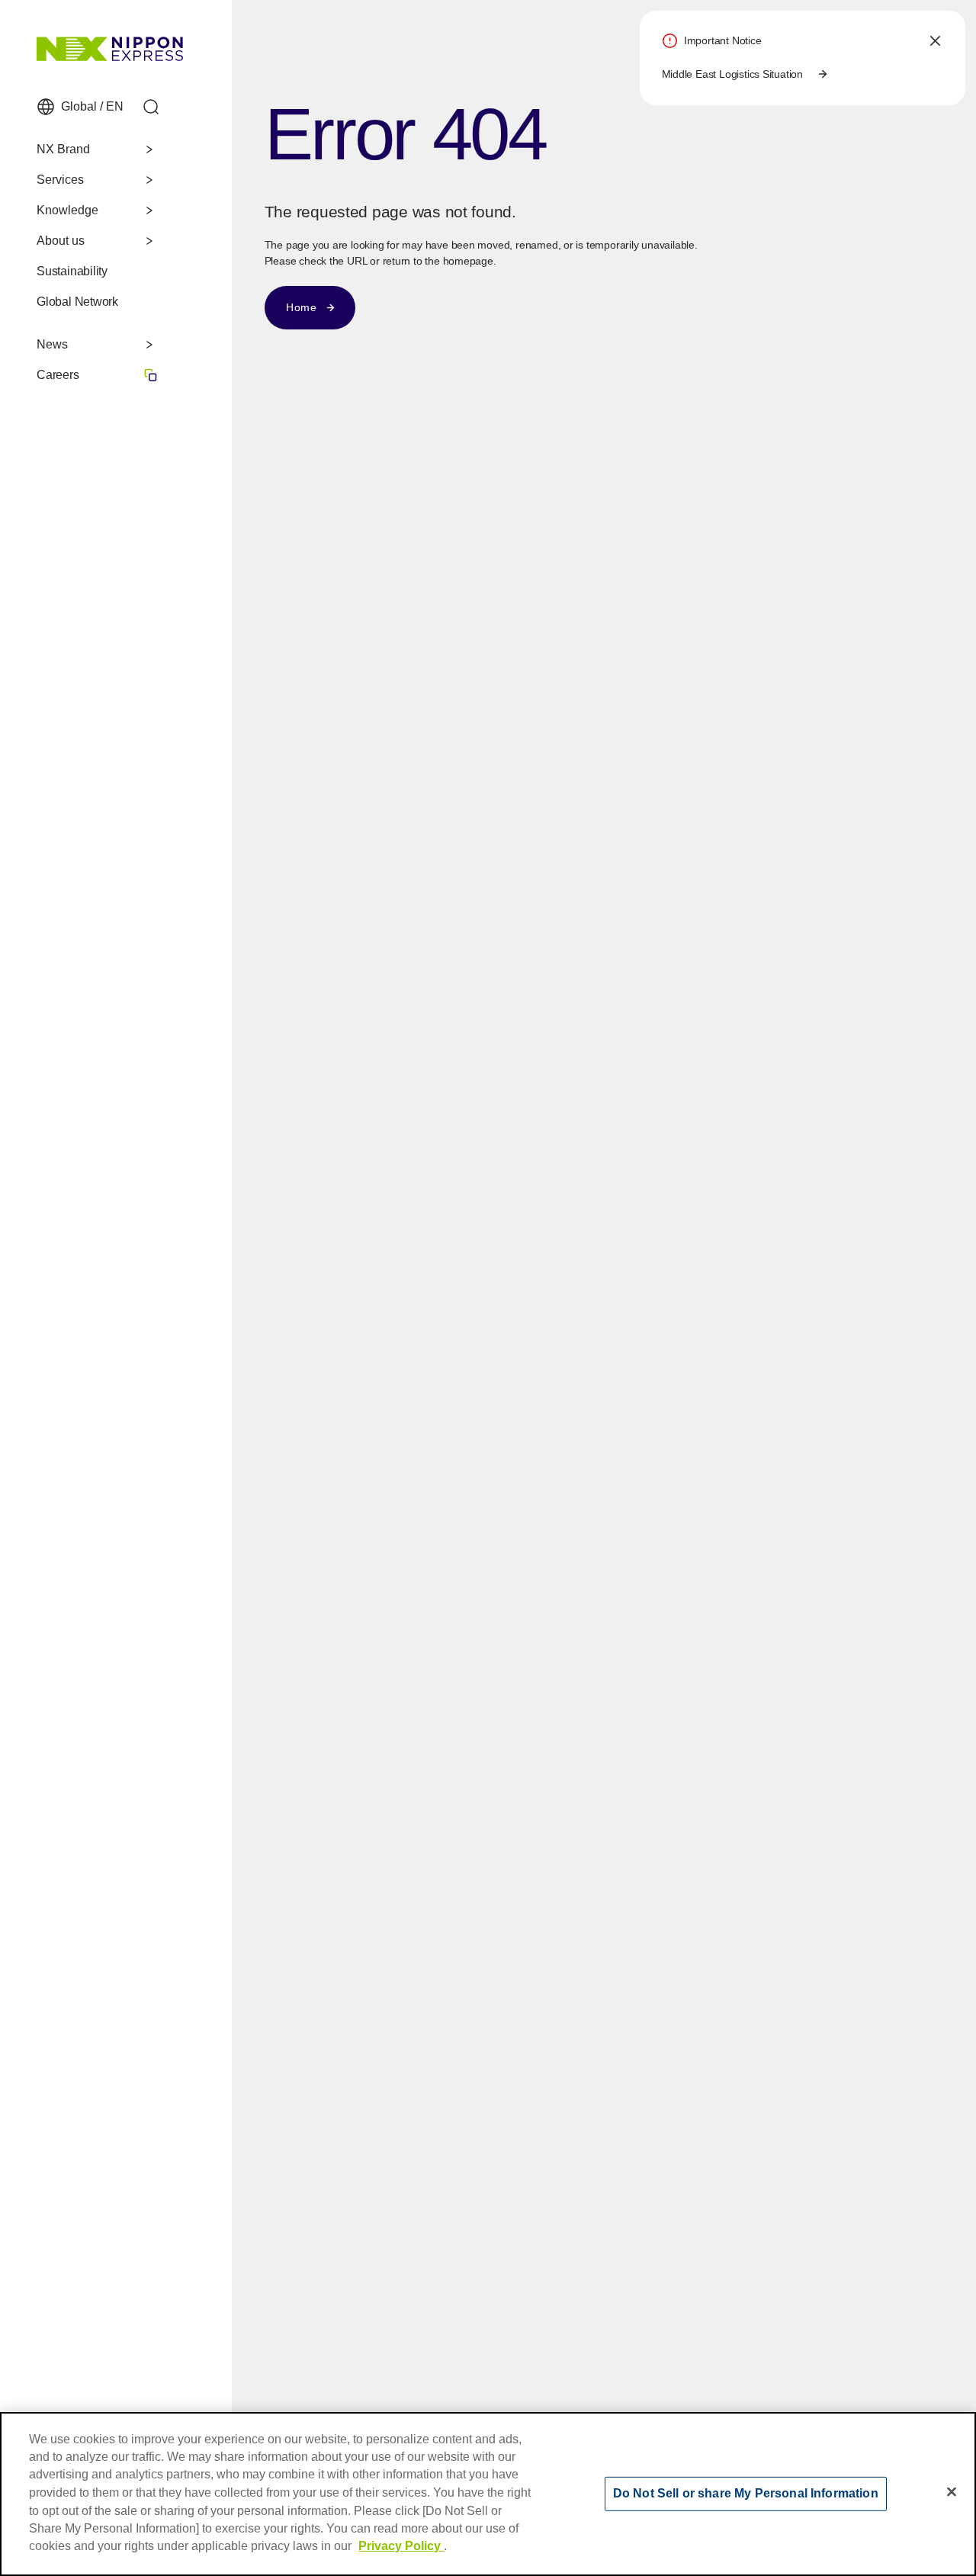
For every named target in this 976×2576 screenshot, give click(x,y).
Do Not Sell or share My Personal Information (746, 2493)
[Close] (952, 2492)
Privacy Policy (401, 2546)
